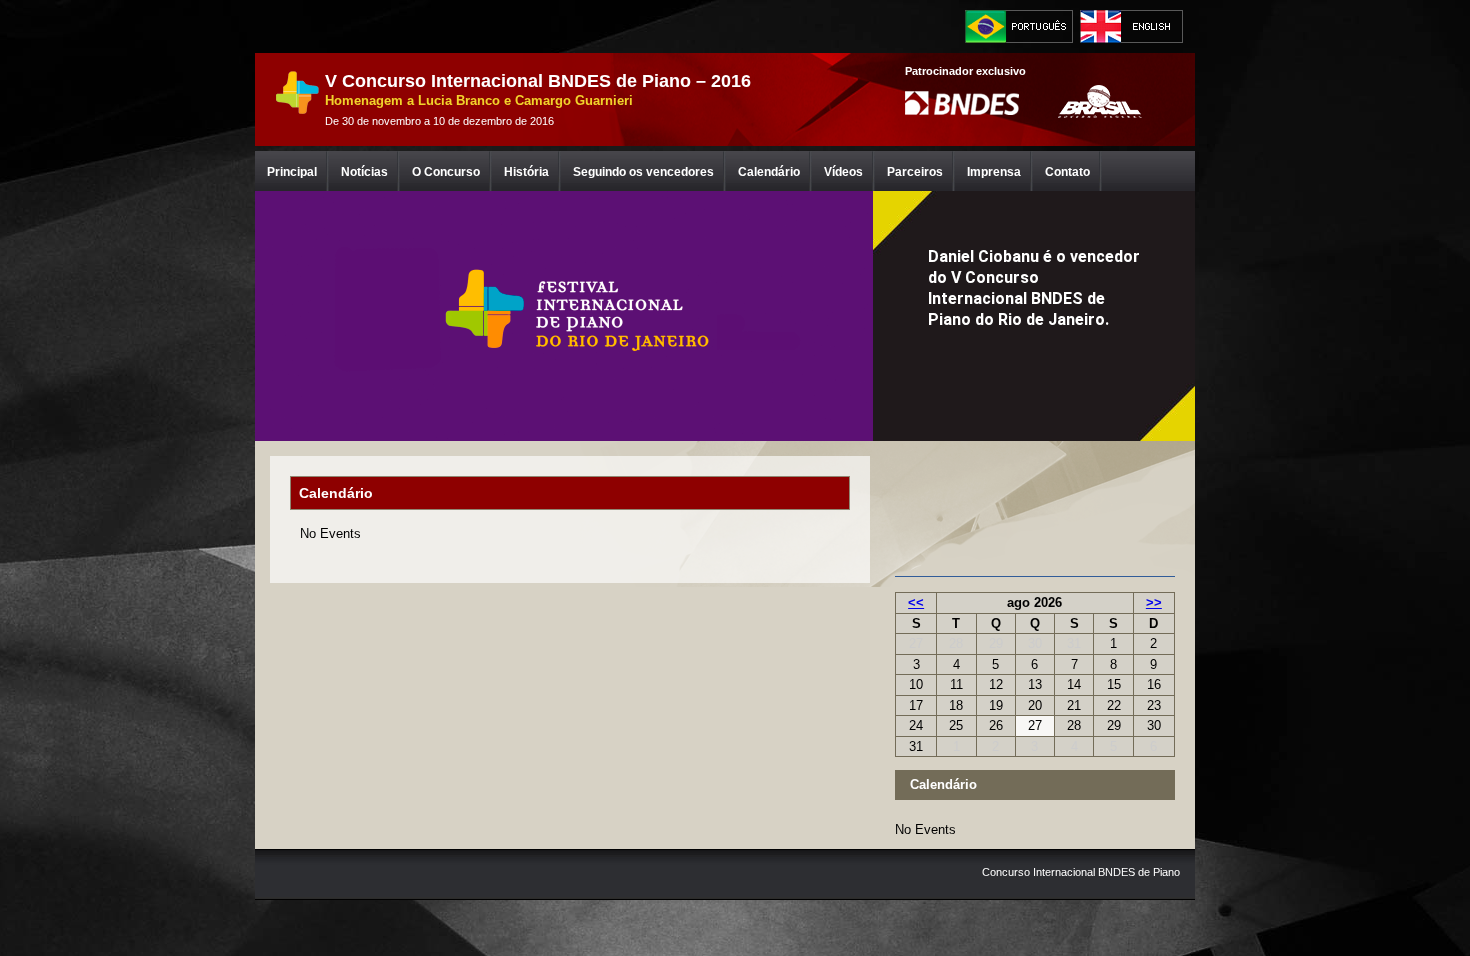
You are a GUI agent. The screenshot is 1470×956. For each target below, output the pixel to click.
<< (916, 602)
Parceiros (915, 172)
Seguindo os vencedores (643, 172)
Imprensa (994, 172)
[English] (1134, 26)
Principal (292, 172)
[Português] (1019, 26)
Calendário (769, 172)
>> (1154, 602)
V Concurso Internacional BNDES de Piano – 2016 (538, 81)
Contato (1067, 172)
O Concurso (446, 172)
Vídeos (843, 172)
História (526, 172)
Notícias (364, 172)
